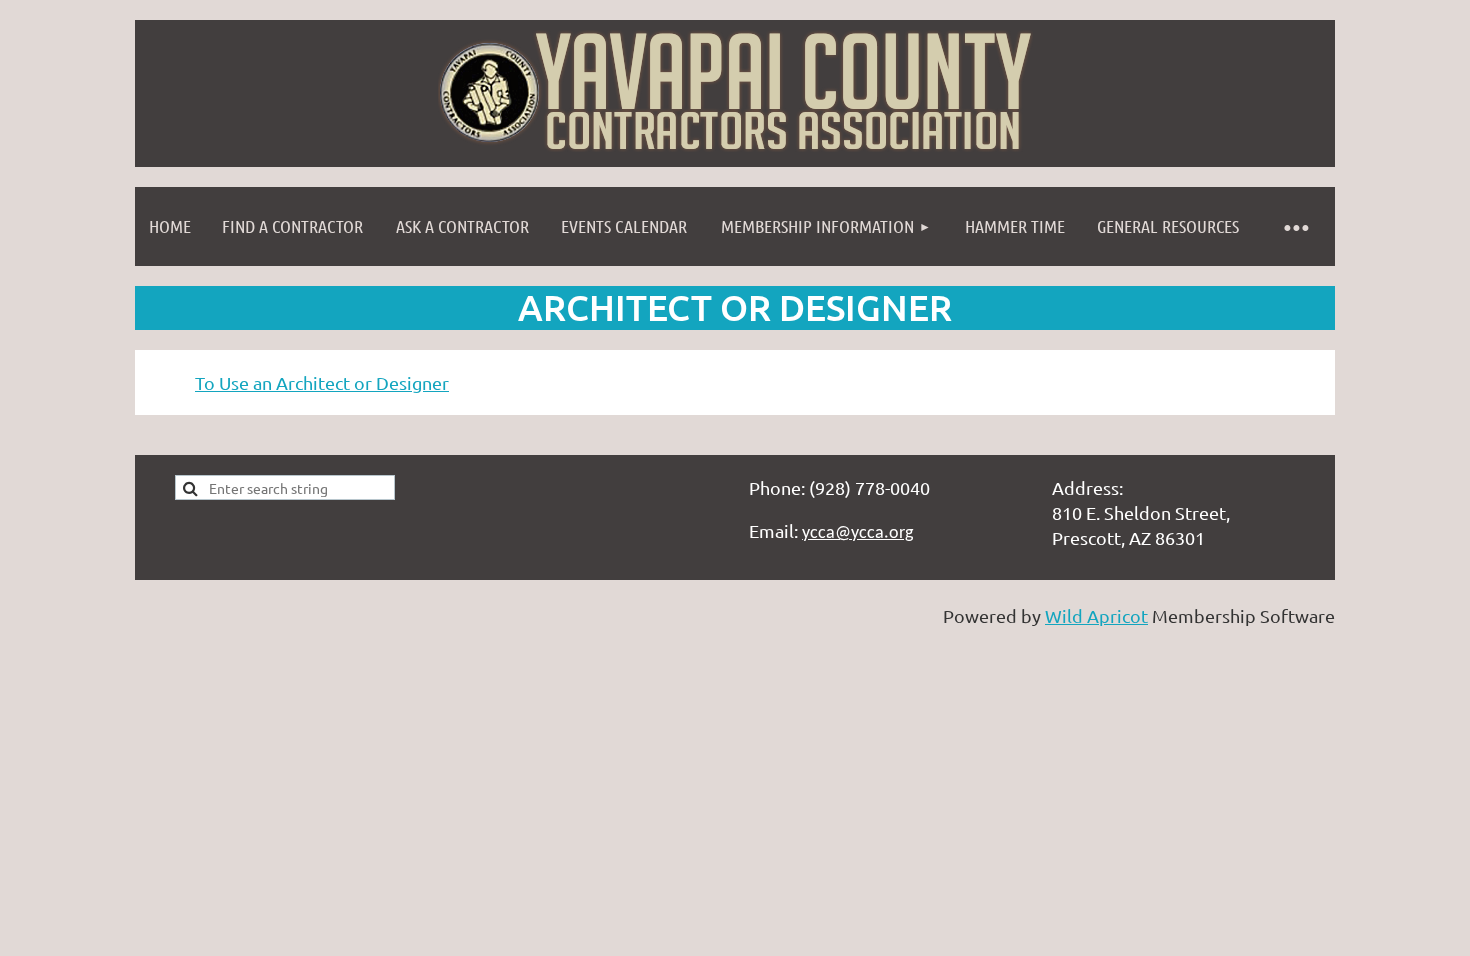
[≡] (1295, 226)
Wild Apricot (1096, 615)
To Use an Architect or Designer (322, 382)
